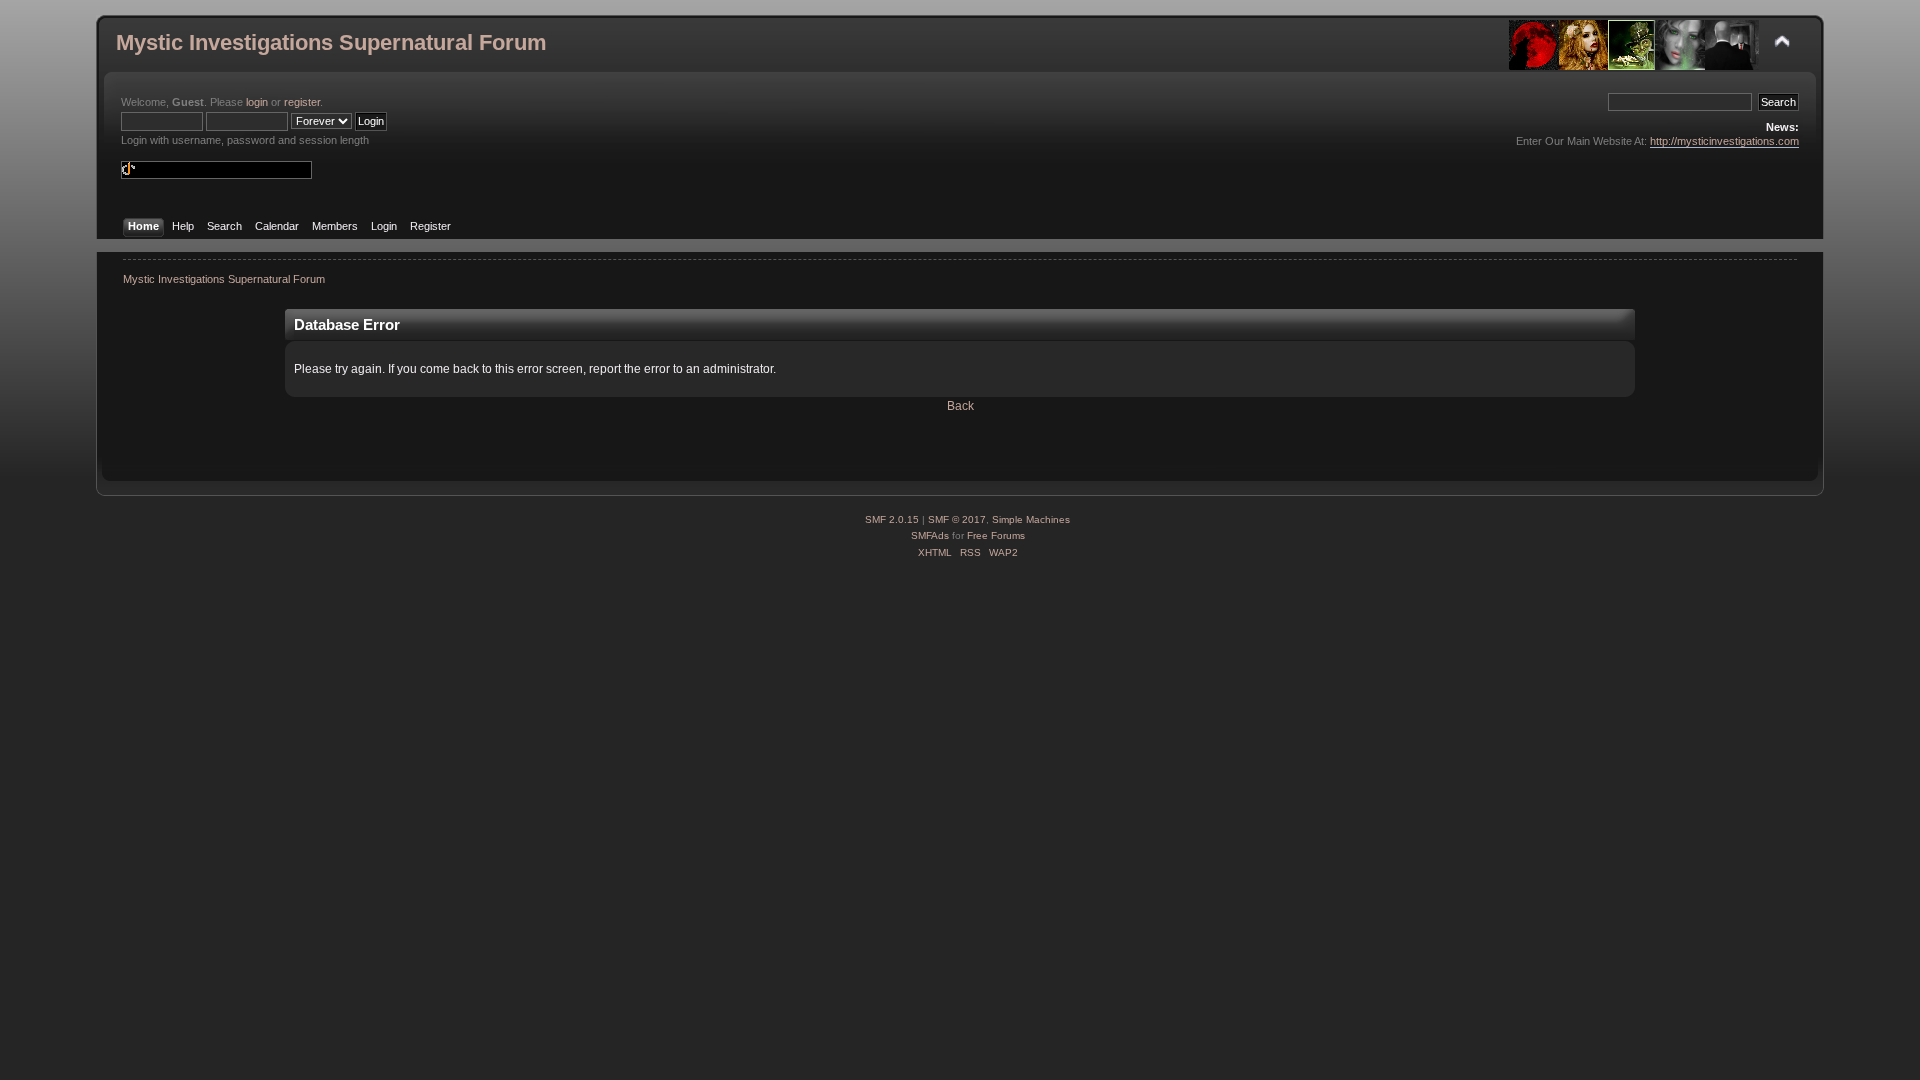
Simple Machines (1031, 519)
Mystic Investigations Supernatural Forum (331, 42)
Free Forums (996, 535)
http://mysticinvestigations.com (1724, 141)
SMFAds (930, 535)
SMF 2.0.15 (892, 519)
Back (960, 406)
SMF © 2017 (957, 519)
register (302, 102)
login (257, 102)
